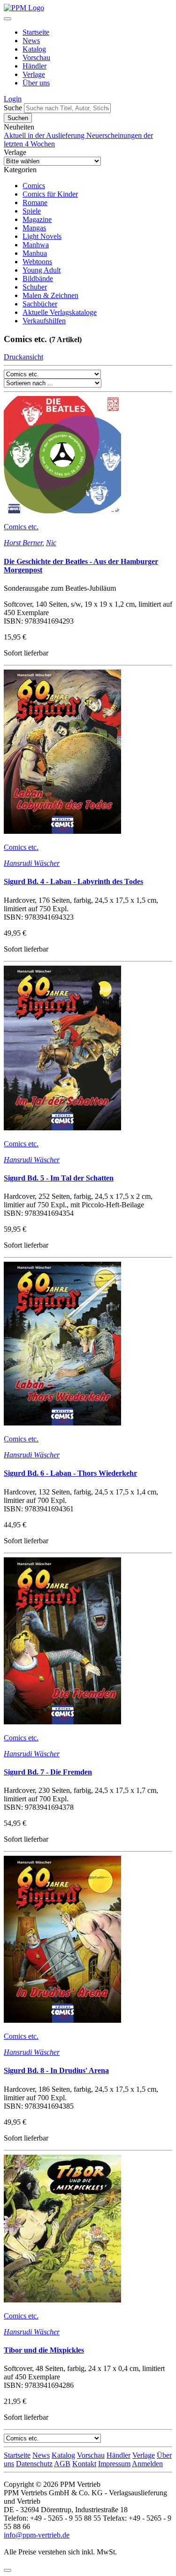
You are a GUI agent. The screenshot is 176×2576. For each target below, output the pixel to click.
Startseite (36, 32)
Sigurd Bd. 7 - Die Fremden (48, 1772)
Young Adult (42, 270)
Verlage (34, 74)
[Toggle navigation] (8, 19)
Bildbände (38, 278)
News (31, 41)
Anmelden (147, 2464)
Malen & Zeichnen (50, 295)
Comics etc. (21, 527)
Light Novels (42, 236)
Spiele (32, 211)
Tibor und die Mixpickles (44, 2350)
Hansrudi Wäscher (32, 863)
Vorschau (36, 57)
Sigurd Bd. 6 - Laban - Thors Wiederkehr (70, 1473)
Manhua (35, 253)
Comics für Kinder (50, 194)
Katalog (34, 49)
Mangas (34, 228)
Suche (13, 108)
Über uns (36, 83)
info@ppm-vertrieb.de (37, 2535)
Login (13, 99)
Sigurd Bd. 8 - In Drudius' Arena (56, 2070)
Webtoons (37, 262)
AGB (62, 2464)
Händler (34, 66)
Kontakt (84, 2464)
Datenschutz (34, 2464)
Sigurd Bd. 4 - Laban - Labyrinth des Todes (73, 881)
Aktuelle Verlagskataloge (60, 312)
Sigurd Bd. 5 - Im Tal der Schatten (59, 1178)
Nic (51, 543)
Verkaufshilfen (44, 321)
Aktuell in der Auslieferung (45, 135)
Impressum (114, 2464)
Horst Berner (23, 543)
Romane (35, 202)
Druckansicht (23, 357)
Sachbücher (40, 304)
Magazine (37, 219)
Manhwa (36, 245)
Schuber (35, 287)
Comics (34, 186)
